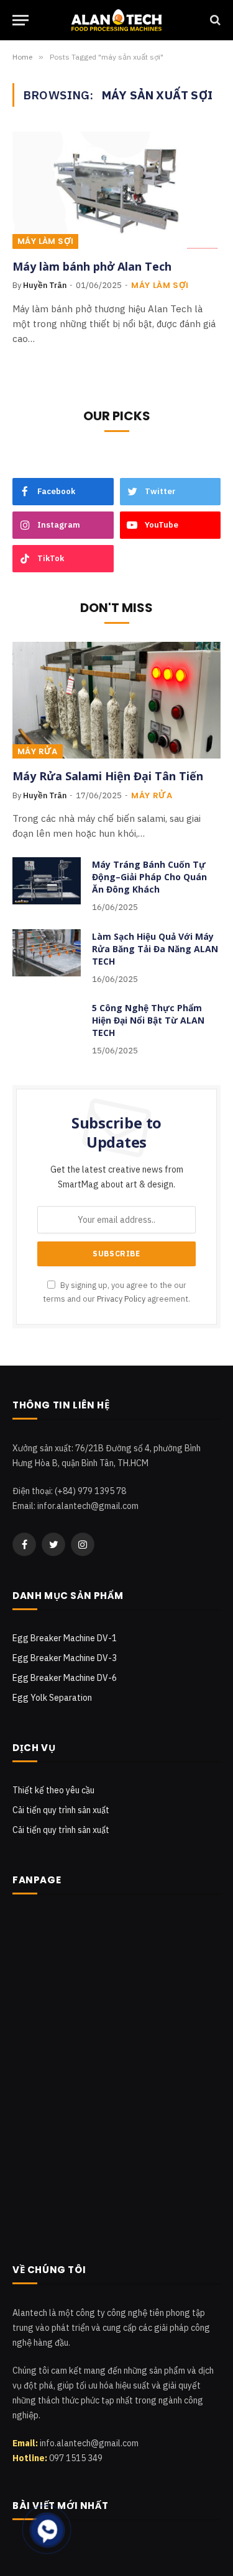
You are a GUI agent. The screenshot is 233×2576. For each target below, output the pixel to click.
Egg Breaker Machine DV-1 (65, 1638)
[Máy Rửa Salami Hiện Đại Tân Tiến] (116, 700)
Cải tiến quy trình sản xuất (61, 1810)
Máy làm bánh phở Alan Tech (92, 266)
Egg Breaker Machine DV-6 (65, 1678)
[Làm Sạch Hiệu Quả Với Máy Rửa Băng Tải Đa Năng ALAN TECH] (47, 953)
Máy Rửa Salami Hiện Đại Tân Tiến (108, 776)
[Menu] (21, 20)
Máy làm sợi (45, 241)
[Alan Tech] (116, 20)
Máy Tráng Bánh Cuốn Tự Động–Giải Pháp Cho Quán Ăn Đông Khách (149, 877)
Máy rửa (38, 751)
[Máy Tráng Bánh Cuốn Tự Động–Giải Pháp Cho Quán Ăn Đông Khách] (47, 881)
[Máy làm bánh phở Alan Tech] (116, 190)
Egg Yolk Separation (52, 1698)
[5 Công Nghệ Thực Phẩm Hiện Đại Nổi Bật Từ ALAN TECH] (47, 1024)
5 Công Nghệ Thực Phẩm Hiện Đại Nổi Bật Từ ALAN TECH (148, 1020)
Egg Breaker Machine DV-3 (65, 1658)
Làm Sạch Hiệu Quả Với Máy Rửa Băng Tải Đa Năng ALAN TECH (155, 949)
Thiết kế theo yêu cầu (53, 1790)
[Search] (214, 20)
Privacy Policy (121, 1299)
